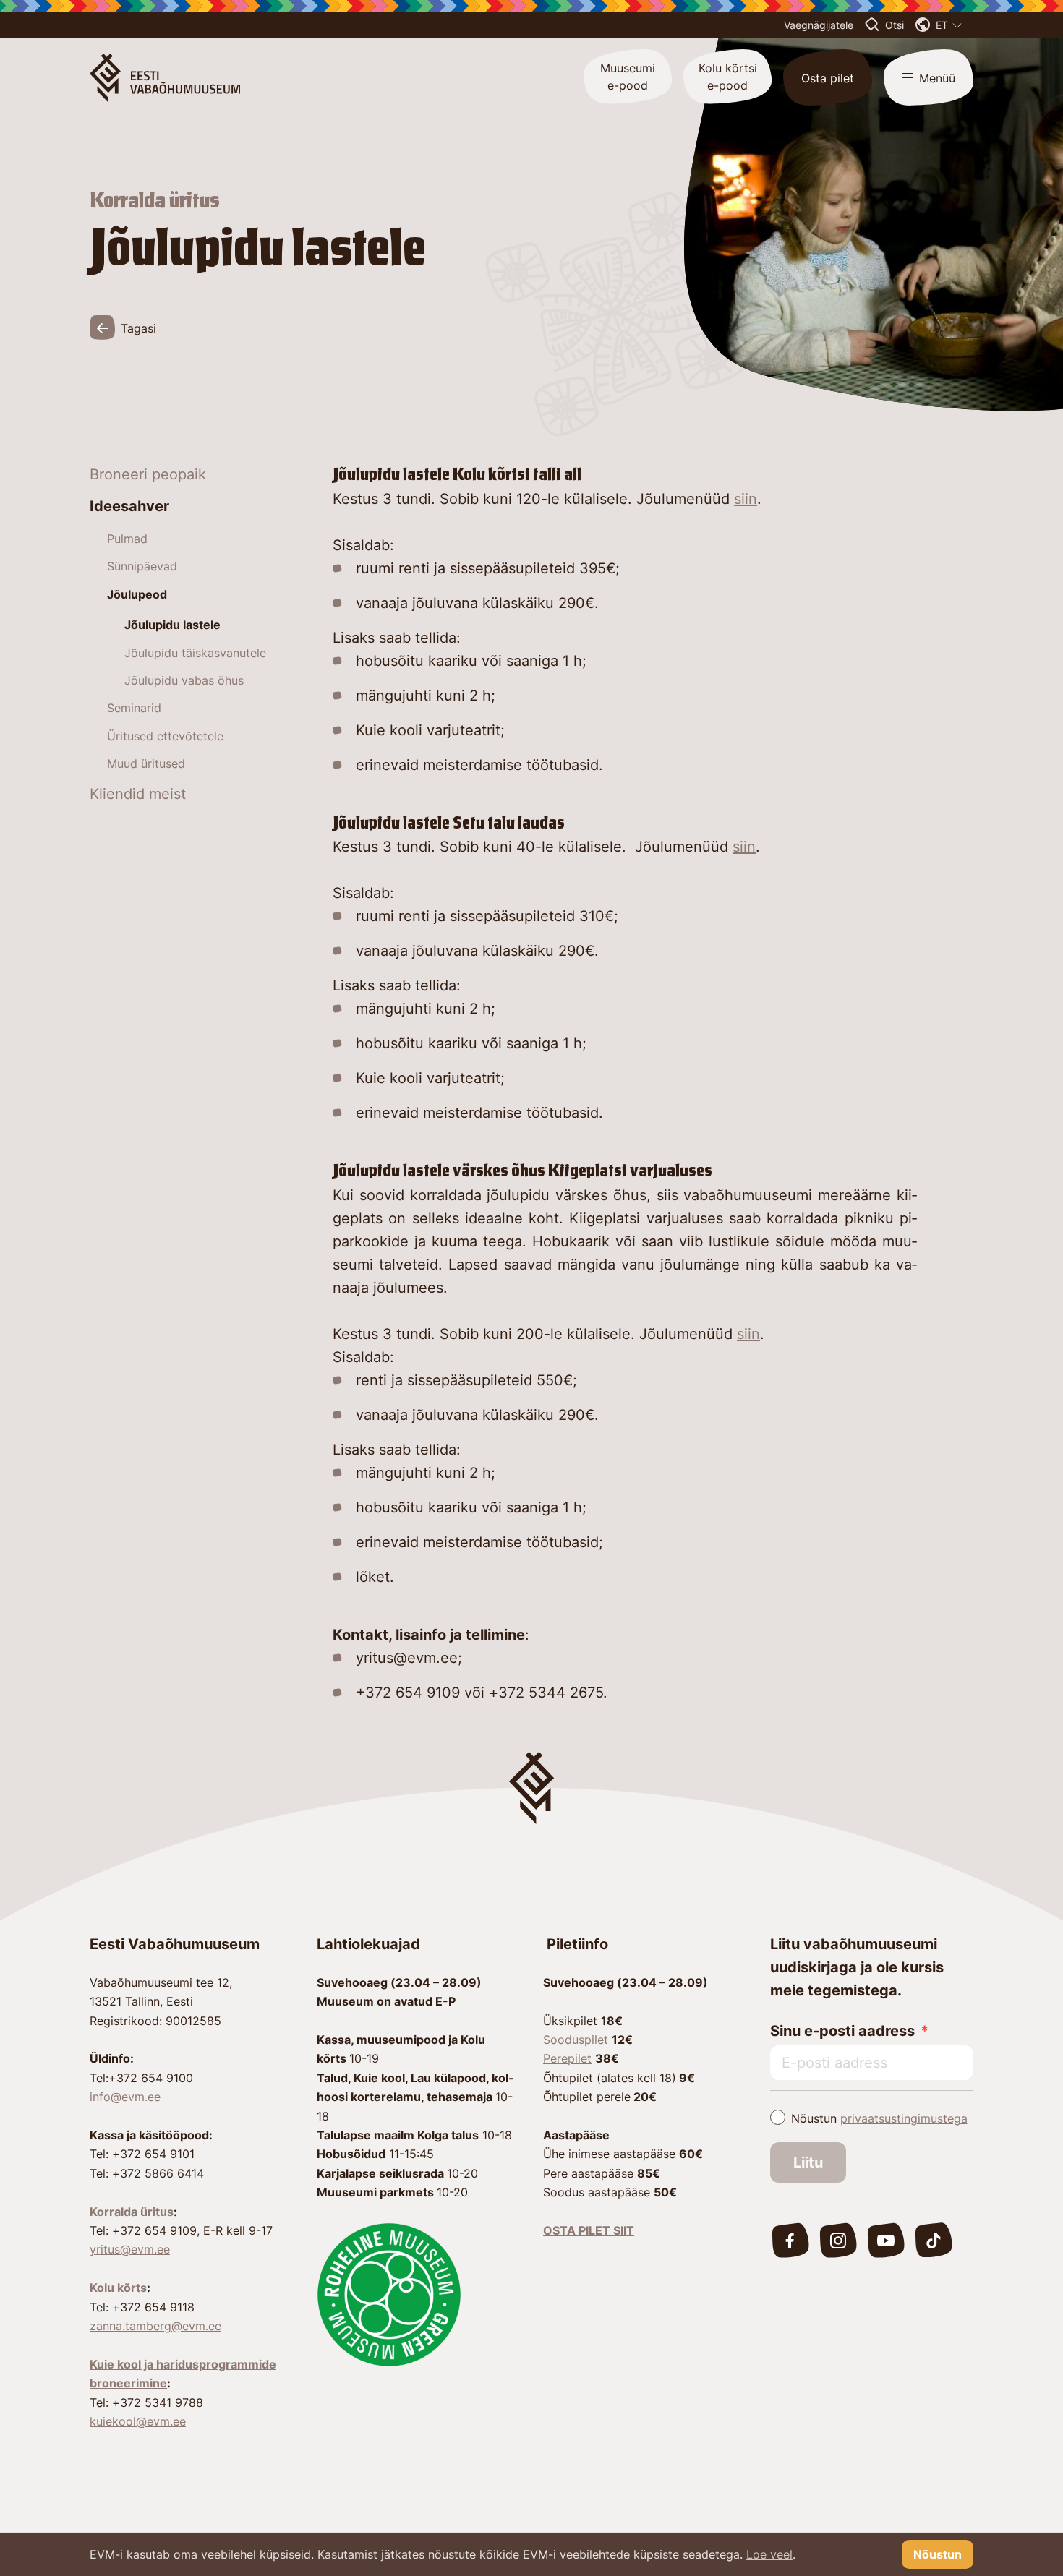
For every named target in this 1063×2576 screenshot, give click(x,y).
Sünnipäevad (142, 566)
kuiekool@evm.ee (138, 2421)
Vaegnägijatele (819, 25)
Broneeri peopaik (148, 474)
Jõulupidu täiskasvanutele (195, 653)
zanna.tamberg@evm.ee (155, 2326)
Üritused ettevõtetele (165, 736)
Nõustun (879, 2118)
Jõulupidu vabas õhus (184, 680)
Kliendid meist (138, 794)
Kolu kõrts (118, 2288)
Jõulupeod (137, 594)
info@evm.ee (125, 2097)
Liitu (808, 2162)
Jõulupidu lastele (172, 625)
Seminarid (134, 708)
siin (746, 499)
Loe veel (769, 2554)
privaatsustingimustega (904, 2118)
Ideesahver (129, 506)
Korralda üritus (132, 2212)
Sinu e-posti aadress (842, 2031)
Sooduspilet (577, 2040)
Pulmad (127, 539)
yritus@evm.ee (130, 2249)
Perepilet (567, 2058)
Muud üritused (146, 763)
